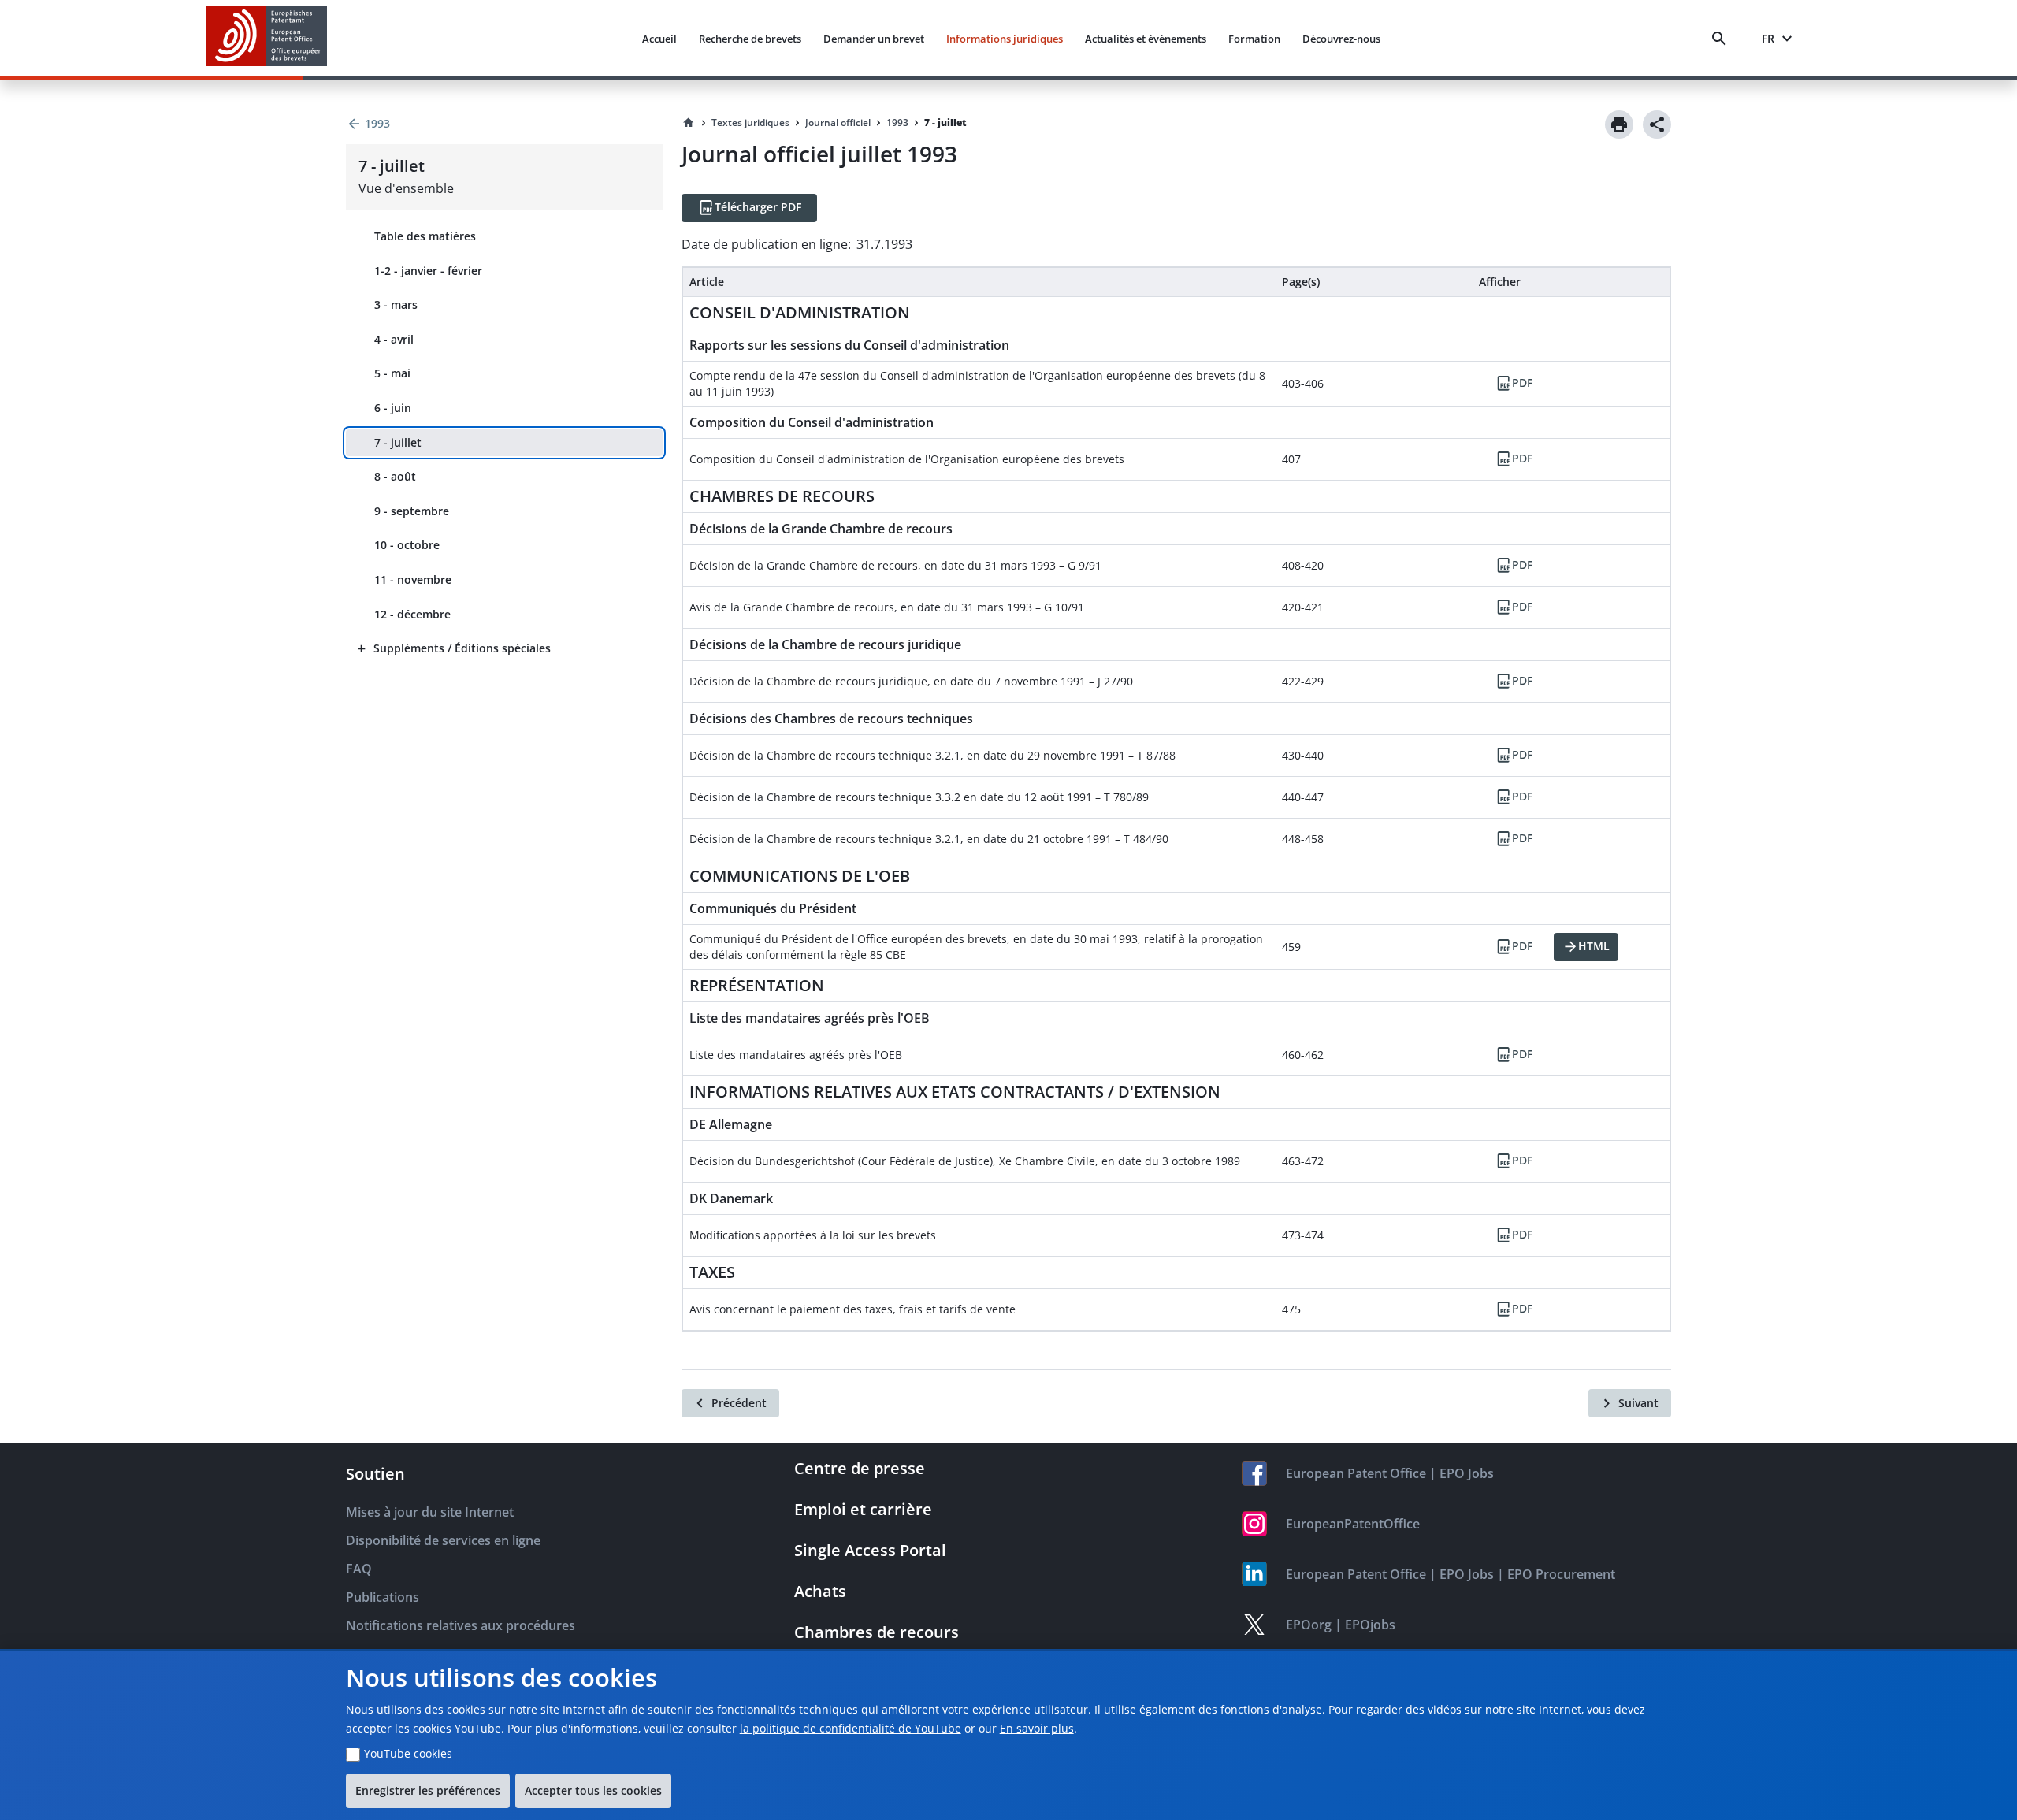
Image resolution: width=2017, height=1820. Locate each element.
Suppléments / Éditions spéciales (462, 648)
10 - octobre (407, 545)
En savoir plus (1037, 1728)
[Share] (1657, 124)
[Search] (1722, 39)
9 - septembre (412, 511)
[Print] (1619, 124)
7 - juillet (398, 442)
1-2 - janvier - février (428, 271)
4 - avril (394, 339)
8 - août (395, 476)
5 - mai (392, 373)
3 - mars (396, 305)
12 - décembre (412, 614)
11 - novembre (413, 579)
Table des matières (425, 236)
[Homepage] (689, 123)
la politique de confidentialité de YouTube (851, 1728)
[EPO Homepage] (266, 38)
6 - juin (393, 408)
